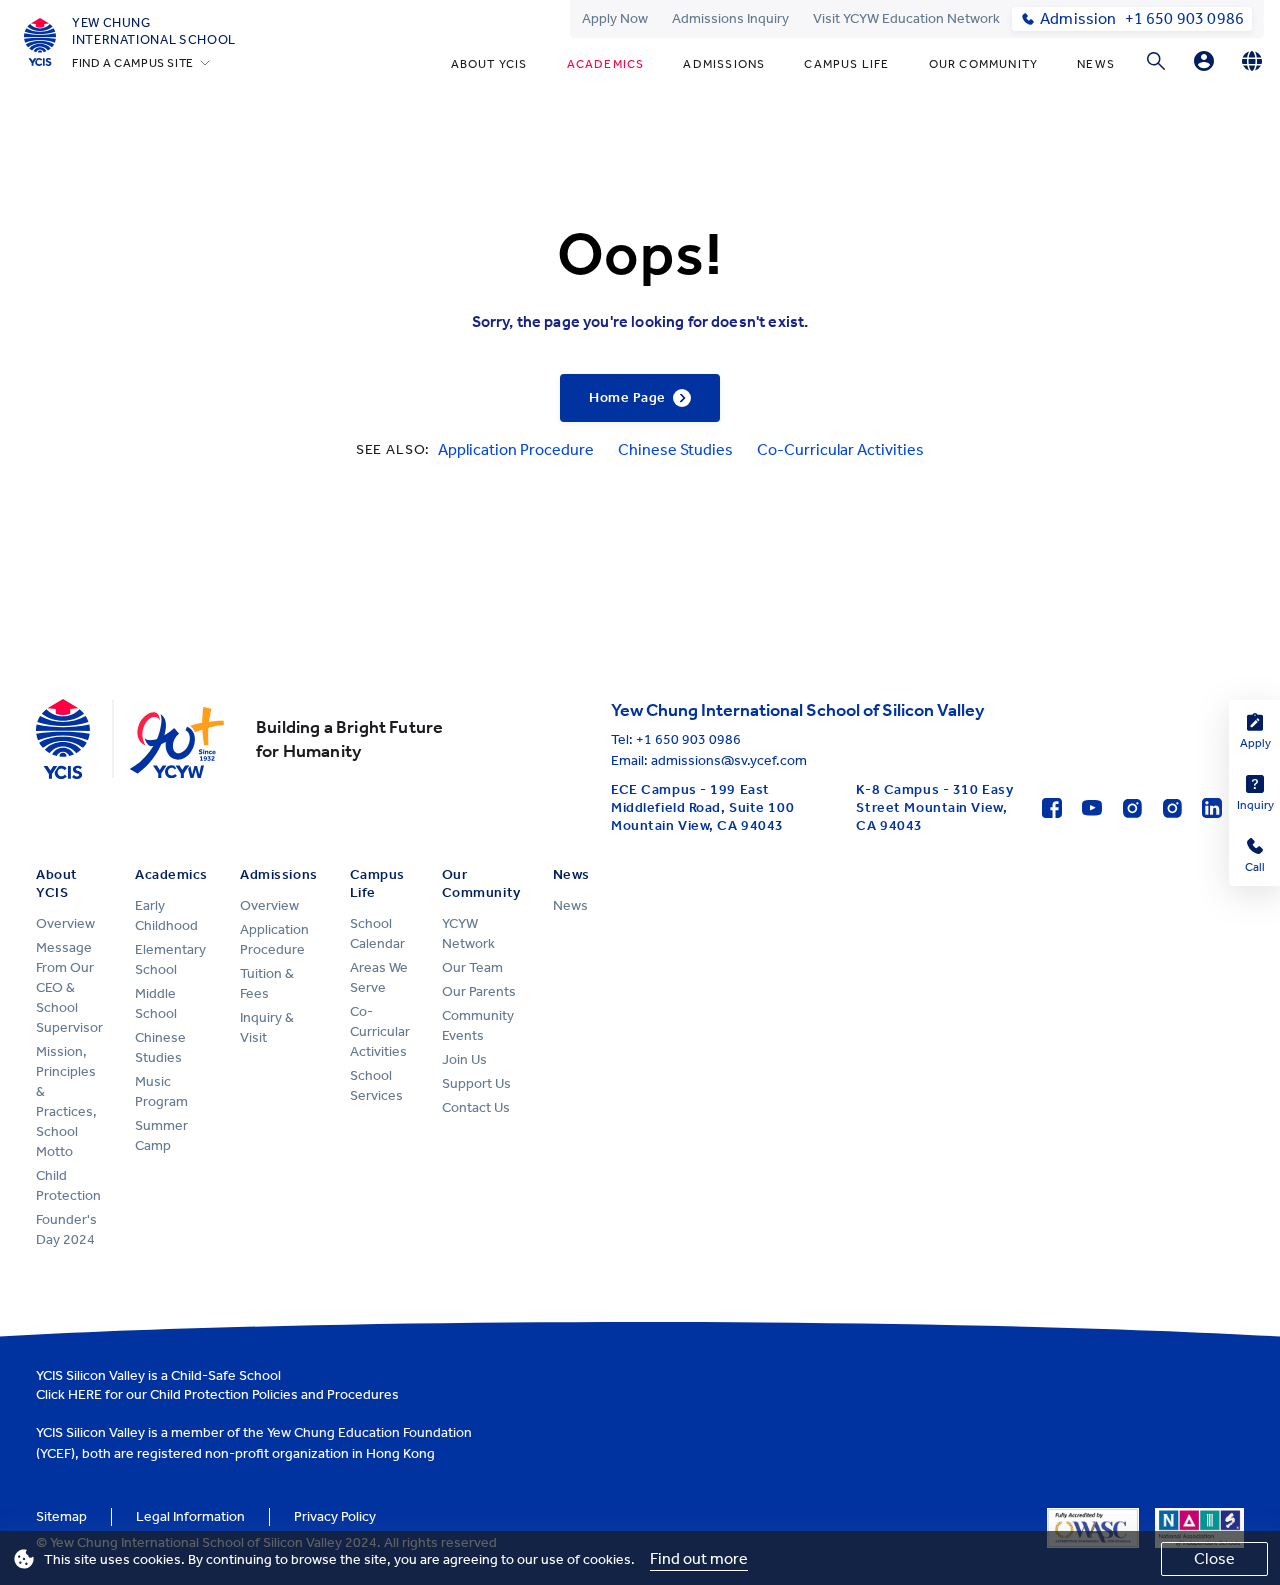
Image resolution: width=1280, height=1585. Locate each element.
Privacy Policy (335, 1516)
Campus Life (846, 64)
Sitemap (61, 1516)
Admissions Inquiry (730, 18)
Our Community (984, 64)
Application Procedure (516, 449)
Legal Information (190, 1516)
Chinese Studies (675, 449)
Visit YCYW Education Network (906, 18)
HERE (85, 1394)
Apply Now (615, 18)
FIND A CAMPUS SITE (133, 63)
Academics (606, 64)
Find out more (699, 1558)
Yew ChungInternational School (154, 31)
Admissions (724, 64)
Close (1214, 1558)
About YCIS (489, 64)
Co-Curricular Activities (840, 449)
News (1096, 64)
